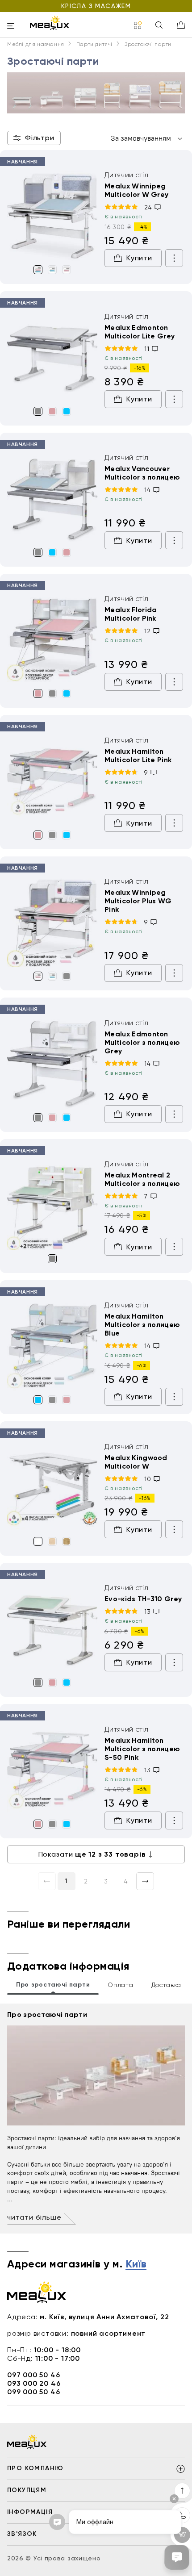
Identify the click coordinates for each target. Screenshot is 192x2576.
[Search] (159, 26)
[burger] (11, 27)
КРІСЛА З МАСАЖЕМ (96, 6)
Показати (92, 1854)
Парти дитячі (94, 44)
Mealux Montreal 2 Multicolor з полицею (142, 1179)
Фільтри (40, 138)
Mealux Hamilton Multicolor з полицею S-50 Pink (142, 1749)
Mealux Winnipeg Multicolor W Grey (136, 190)
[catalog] (138, 26)
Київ (136, 2264)
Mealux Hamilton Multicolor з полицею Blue (142, 1325)
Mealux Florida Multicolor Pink (131, 614)
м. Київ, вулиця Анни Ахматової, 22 (104, 2317)
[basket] (181, 25)
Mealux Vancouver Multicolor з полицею (142, 473)
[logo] (50, 23)
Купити (139, 258)
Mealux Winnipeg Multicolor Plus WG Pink (138, 901)
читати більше (34, 2217)
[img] (52, 216)
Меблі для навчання (36, 44)
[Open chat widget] (177, 2557)
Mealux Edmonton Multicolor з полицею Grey (142, 1042)
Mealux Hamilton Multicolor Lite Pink (138, 756)
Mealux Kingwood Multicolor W (136, 1462)
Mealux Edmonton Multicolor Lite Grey (140, 332)
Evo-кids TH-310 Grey (143, 1599)
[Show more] (174, 258)
